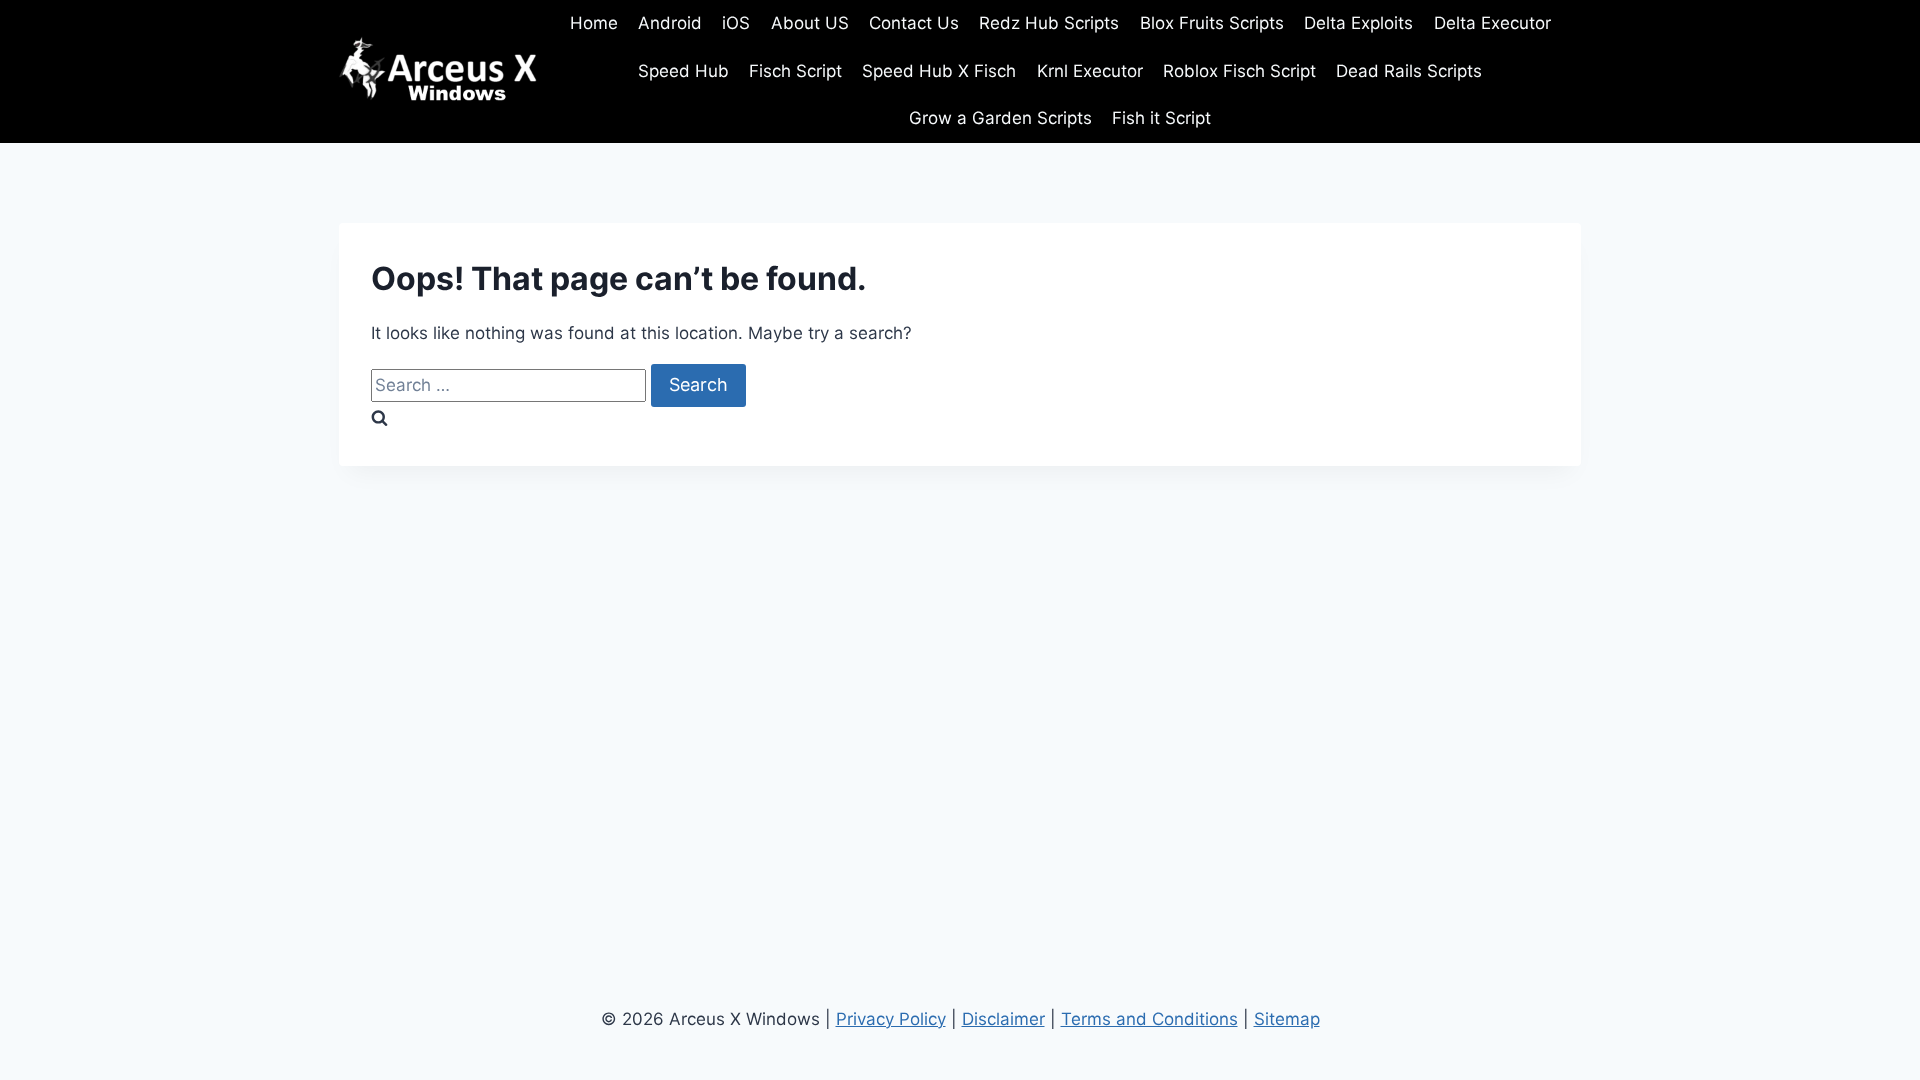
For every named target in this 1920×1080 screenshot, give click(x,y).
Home (594, 23)
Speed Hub (683, 71)
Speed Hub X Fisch (939, 71)
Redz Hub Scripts (1049, 23)
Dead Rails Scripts (1409, 71)
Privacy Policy (891, 1019)
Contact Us (914, 23)
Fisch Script (795, 71)
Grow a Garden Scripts (1000, 118)
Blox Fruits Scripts (1212, 23)
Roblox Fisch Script (1239, 71)
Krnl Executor (1090, 71)
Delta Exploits (1358, 23)
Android (670, 23)
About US (810, 23)
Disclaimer (1003, 1019)
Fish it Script (1161, 118)
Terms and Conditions (1149, 1019)
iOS (736, 23)
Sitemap (1287, 1019)
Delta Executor (1492, 23)
